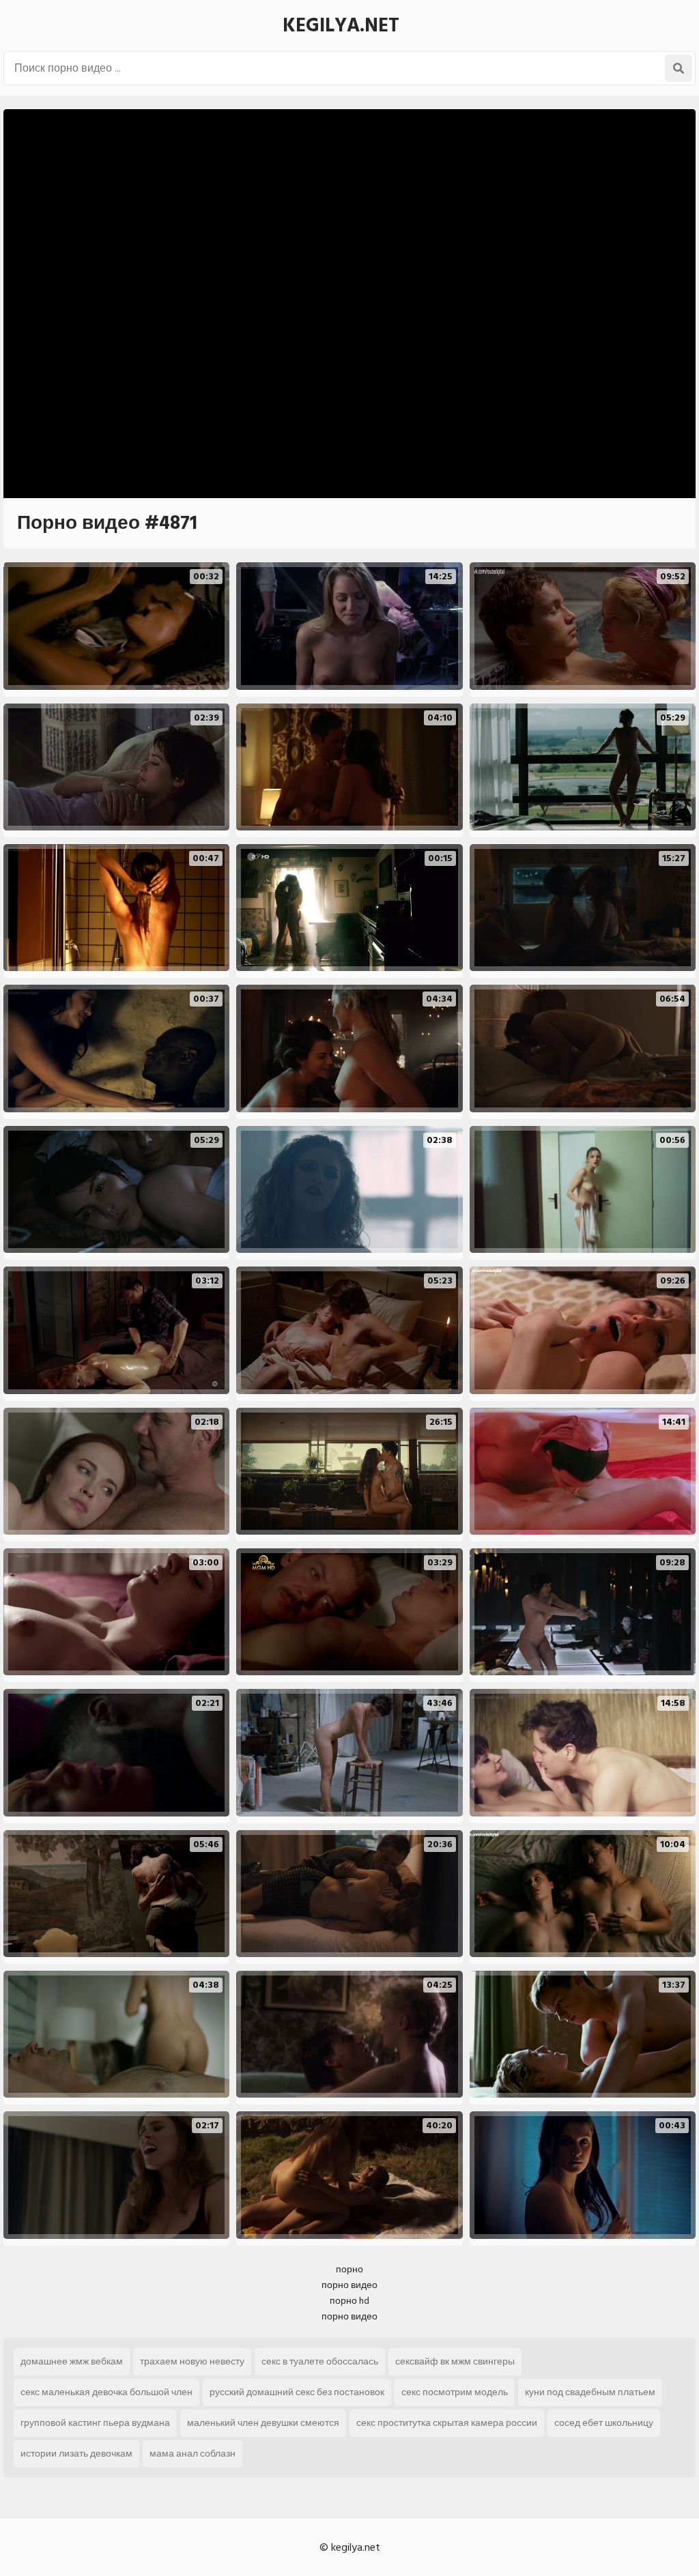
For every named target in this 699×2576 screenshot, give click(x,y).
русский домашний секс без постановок (297, 2392)
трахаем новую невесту (192, 2361)
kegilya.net (341, 26)
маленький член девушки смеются (263, 2423)
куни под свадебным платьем (590, 2392)
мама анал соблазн (192, 2454)
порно (349, 2269)
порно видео (349, 2285)
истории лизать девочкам (76, 2454)
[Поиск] (679, 68)
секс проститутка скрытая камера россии (447, 2423)
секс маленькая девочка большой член (106, 2392)
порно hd (349, 2301)
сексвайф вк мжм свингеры (455, 2361)
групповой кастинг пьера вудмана (95, 2423)
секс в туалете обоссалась (320, 2361)
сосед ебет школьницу (604, 2423)
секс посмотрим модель (455, 2392)
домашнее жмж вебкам (72, 2361)
